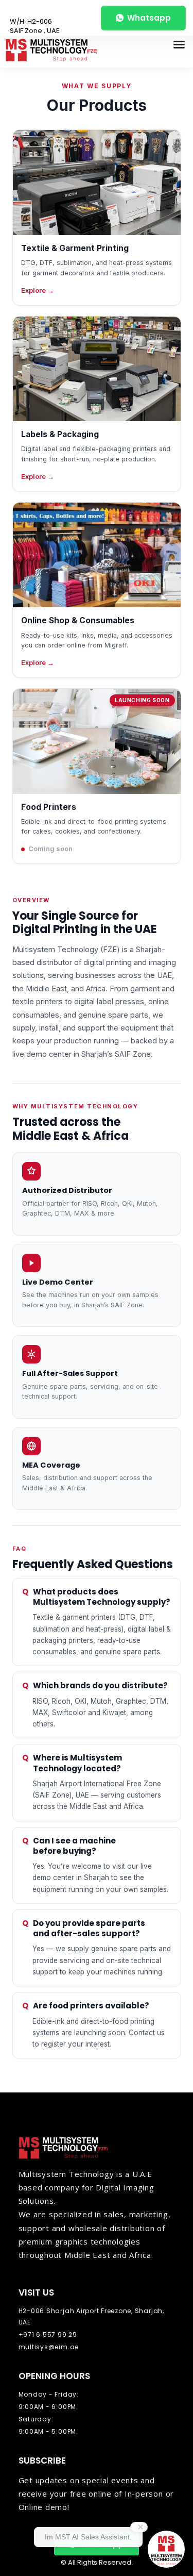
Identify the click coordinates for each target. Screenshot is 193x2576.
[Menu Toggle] (179, 44)
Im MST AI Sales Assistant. (88, 2537)
